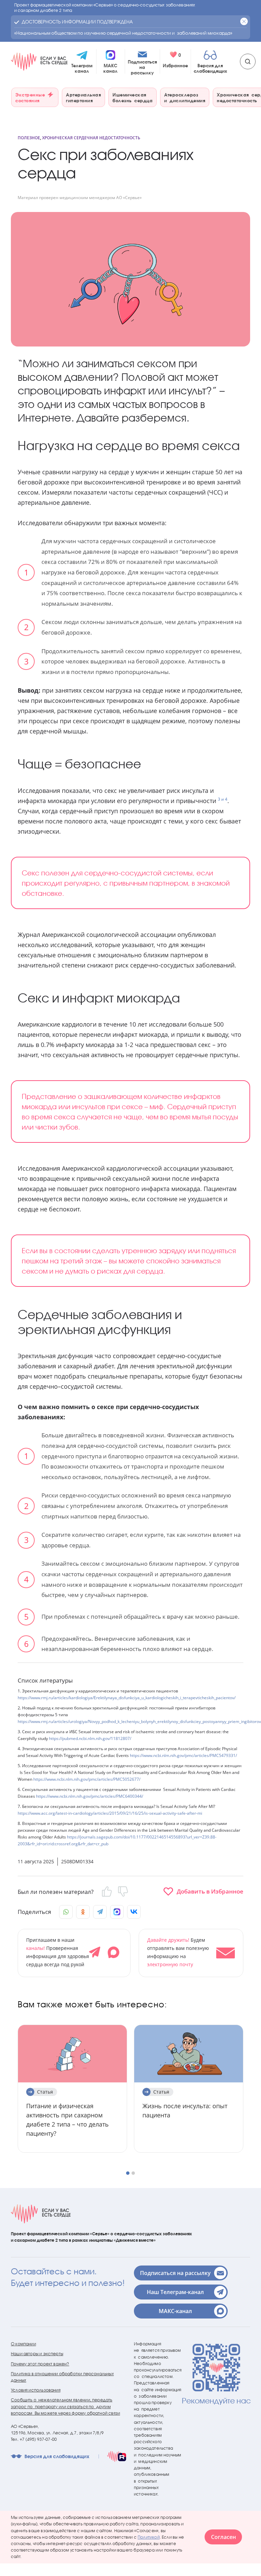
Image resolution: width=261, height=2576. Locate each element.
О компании (23, 2344)
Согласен (223, 2537)
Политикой (149, 2537)
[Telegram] (100, 1912)
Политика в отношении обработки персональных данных (62, 2377)
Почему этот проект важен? (40, 2364)
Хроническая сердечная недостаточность (91, 138)
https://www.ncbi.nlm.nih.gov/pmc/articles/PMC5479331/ (183, 1755)
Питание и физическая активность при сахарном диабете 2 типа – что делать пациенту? (67, 2120)
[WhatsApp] (66, 1912)
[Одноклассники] (83, 1912)
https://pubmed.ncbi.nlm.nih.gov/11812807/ (90, 1738)
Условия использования (36, 2390)
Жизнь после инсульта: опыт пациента (185, 2110)
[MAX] (117, 1912)
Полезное (29, 138)
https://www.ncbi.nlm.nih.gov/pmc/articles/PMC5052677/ (87, 1779)
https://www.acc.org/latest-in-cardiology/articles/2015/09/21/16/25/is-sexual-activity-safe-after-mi (110, 1813)
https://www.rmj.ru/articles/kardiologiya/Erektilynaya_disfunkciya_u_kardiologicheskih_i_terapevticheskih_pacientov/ (127, 1698)
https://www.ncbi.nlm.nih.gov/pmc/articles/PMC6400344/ (90, 1796)
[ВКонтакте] (134, 1912)
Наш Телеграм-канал (175, 2292)
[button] (191, 1953)
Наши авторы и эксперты (37, 2354)
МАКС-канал (175, 2311)
